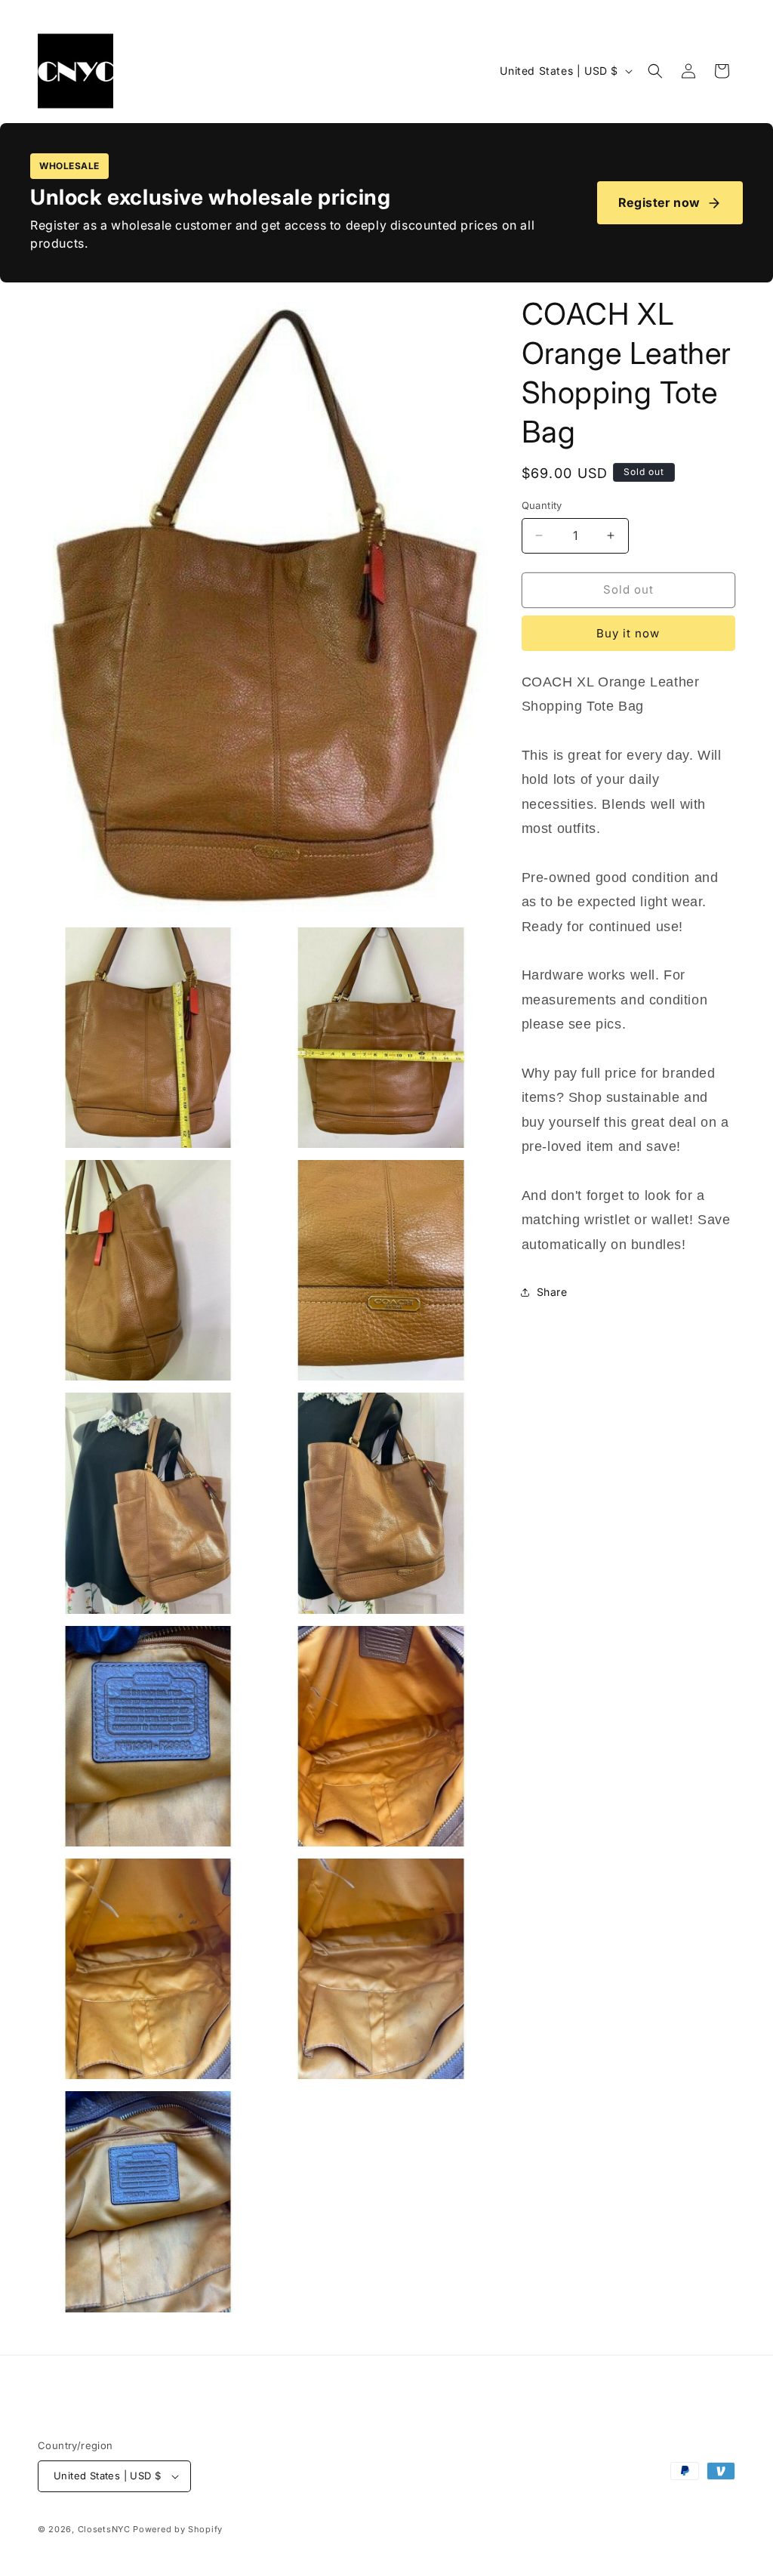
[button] (655, 71)
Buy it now (628, 633)
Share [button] (552, 1292)
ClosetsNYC (104, 2529)
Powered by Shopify (178, 2529)
